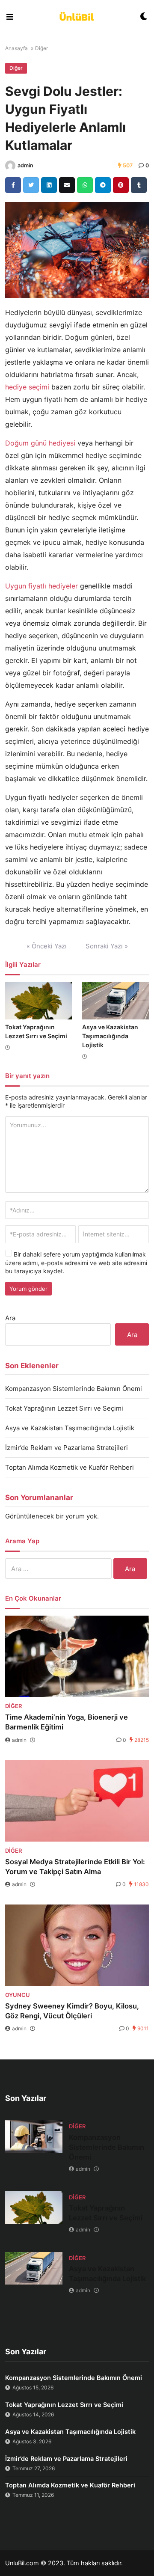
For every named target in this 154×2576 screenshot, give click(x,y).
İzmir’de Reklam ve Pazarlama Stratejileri (67, 1448)
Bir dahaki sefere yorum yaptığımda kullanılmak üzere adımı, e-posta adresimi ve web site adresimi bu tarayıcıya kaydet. (76, 1263)
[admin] (10, 166)
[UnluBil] (77, 17)
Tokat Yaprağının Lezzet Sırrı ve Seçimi (64, 1408)
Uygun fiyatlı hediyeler (41, 586)
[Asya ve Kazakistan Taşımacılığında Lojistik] (115, 1001)
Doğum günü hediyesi (40, 443)
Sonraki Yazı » (107, 946)
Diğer (41, 48)
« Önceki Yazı (47, 946)
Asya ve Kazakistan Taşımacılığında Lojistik (110, 1036)
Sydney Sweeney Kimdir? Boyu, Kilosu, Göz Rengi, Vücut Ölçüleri (72, 2011)
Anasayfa (16, 48)
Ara (10, 1318)
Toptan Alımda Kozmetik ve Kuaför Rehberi (70, 1467)
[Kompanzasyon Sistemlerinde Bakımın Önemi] (34, 2136)
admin (25, 165)
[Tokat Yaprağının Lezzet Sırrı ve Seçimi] (38, 1001)
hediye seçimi (27, 387)
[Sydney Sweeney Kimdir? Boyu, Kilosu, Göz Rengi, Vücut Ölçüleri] (77, 1945)
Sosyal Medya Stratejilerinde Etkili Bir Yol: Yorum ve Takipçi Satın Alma (75, 1867)
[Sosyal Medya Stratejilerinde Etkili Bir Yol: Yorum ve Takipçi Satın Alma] (77, 1801)
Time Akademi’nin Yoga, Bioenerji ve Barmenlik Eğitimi (67, 1722)
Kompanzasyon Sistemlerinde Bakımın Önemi (74, 1389)
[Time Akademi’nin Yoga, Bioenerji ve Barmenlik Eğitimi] (77, 1656)
